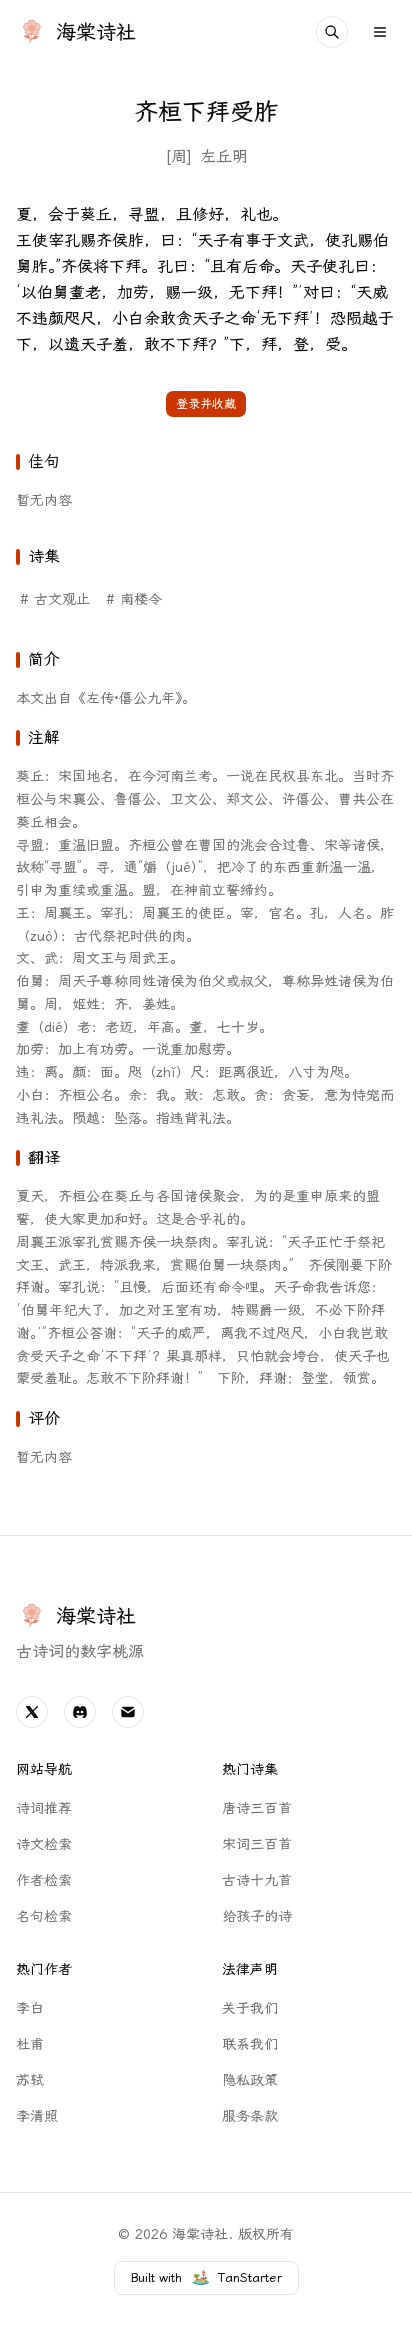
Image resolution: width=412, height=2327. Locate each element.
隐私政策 (250, 2080)
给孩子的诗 (257, 1916)
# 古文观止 (55, 599)
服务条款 (250, 2116)
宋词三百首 (257, 1844)
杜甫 (30, 2044)
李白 (30, 2008)
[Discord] (80, 1712)
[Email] (128, 1712)
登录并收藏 (206, 404)
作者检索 (44, 1880)
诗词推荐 (44, 1808)
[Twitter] (32, 1712)
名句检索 (44, 1916)
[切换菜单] (380, 32)
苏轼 (30, 2080)
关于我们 (250, 2008)
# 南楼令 (134, 599)
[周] (178, 156)
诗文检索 (44, 1844)
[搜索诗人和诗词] (332, 32)
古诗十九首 (257, 1880)
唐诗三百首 (257, 1808)
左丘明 (224, 156)
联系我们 (250, 2044)
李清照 (37, 2116)
